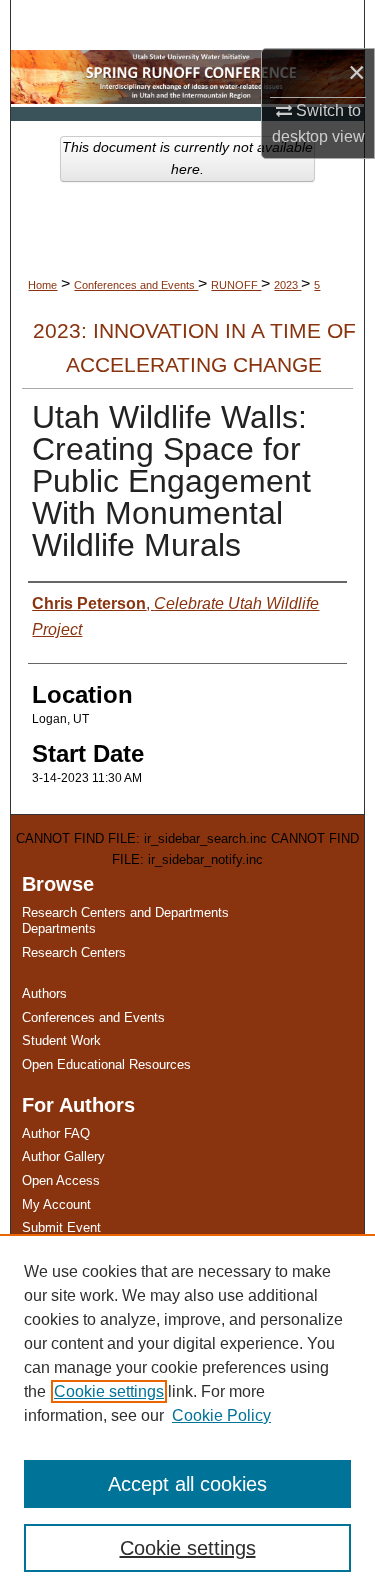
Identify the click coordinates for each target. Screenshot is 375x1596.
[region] (187, 1415)
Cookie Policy (221, 1415)
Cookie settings (109, 1391)
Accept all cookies (187, 1484)
